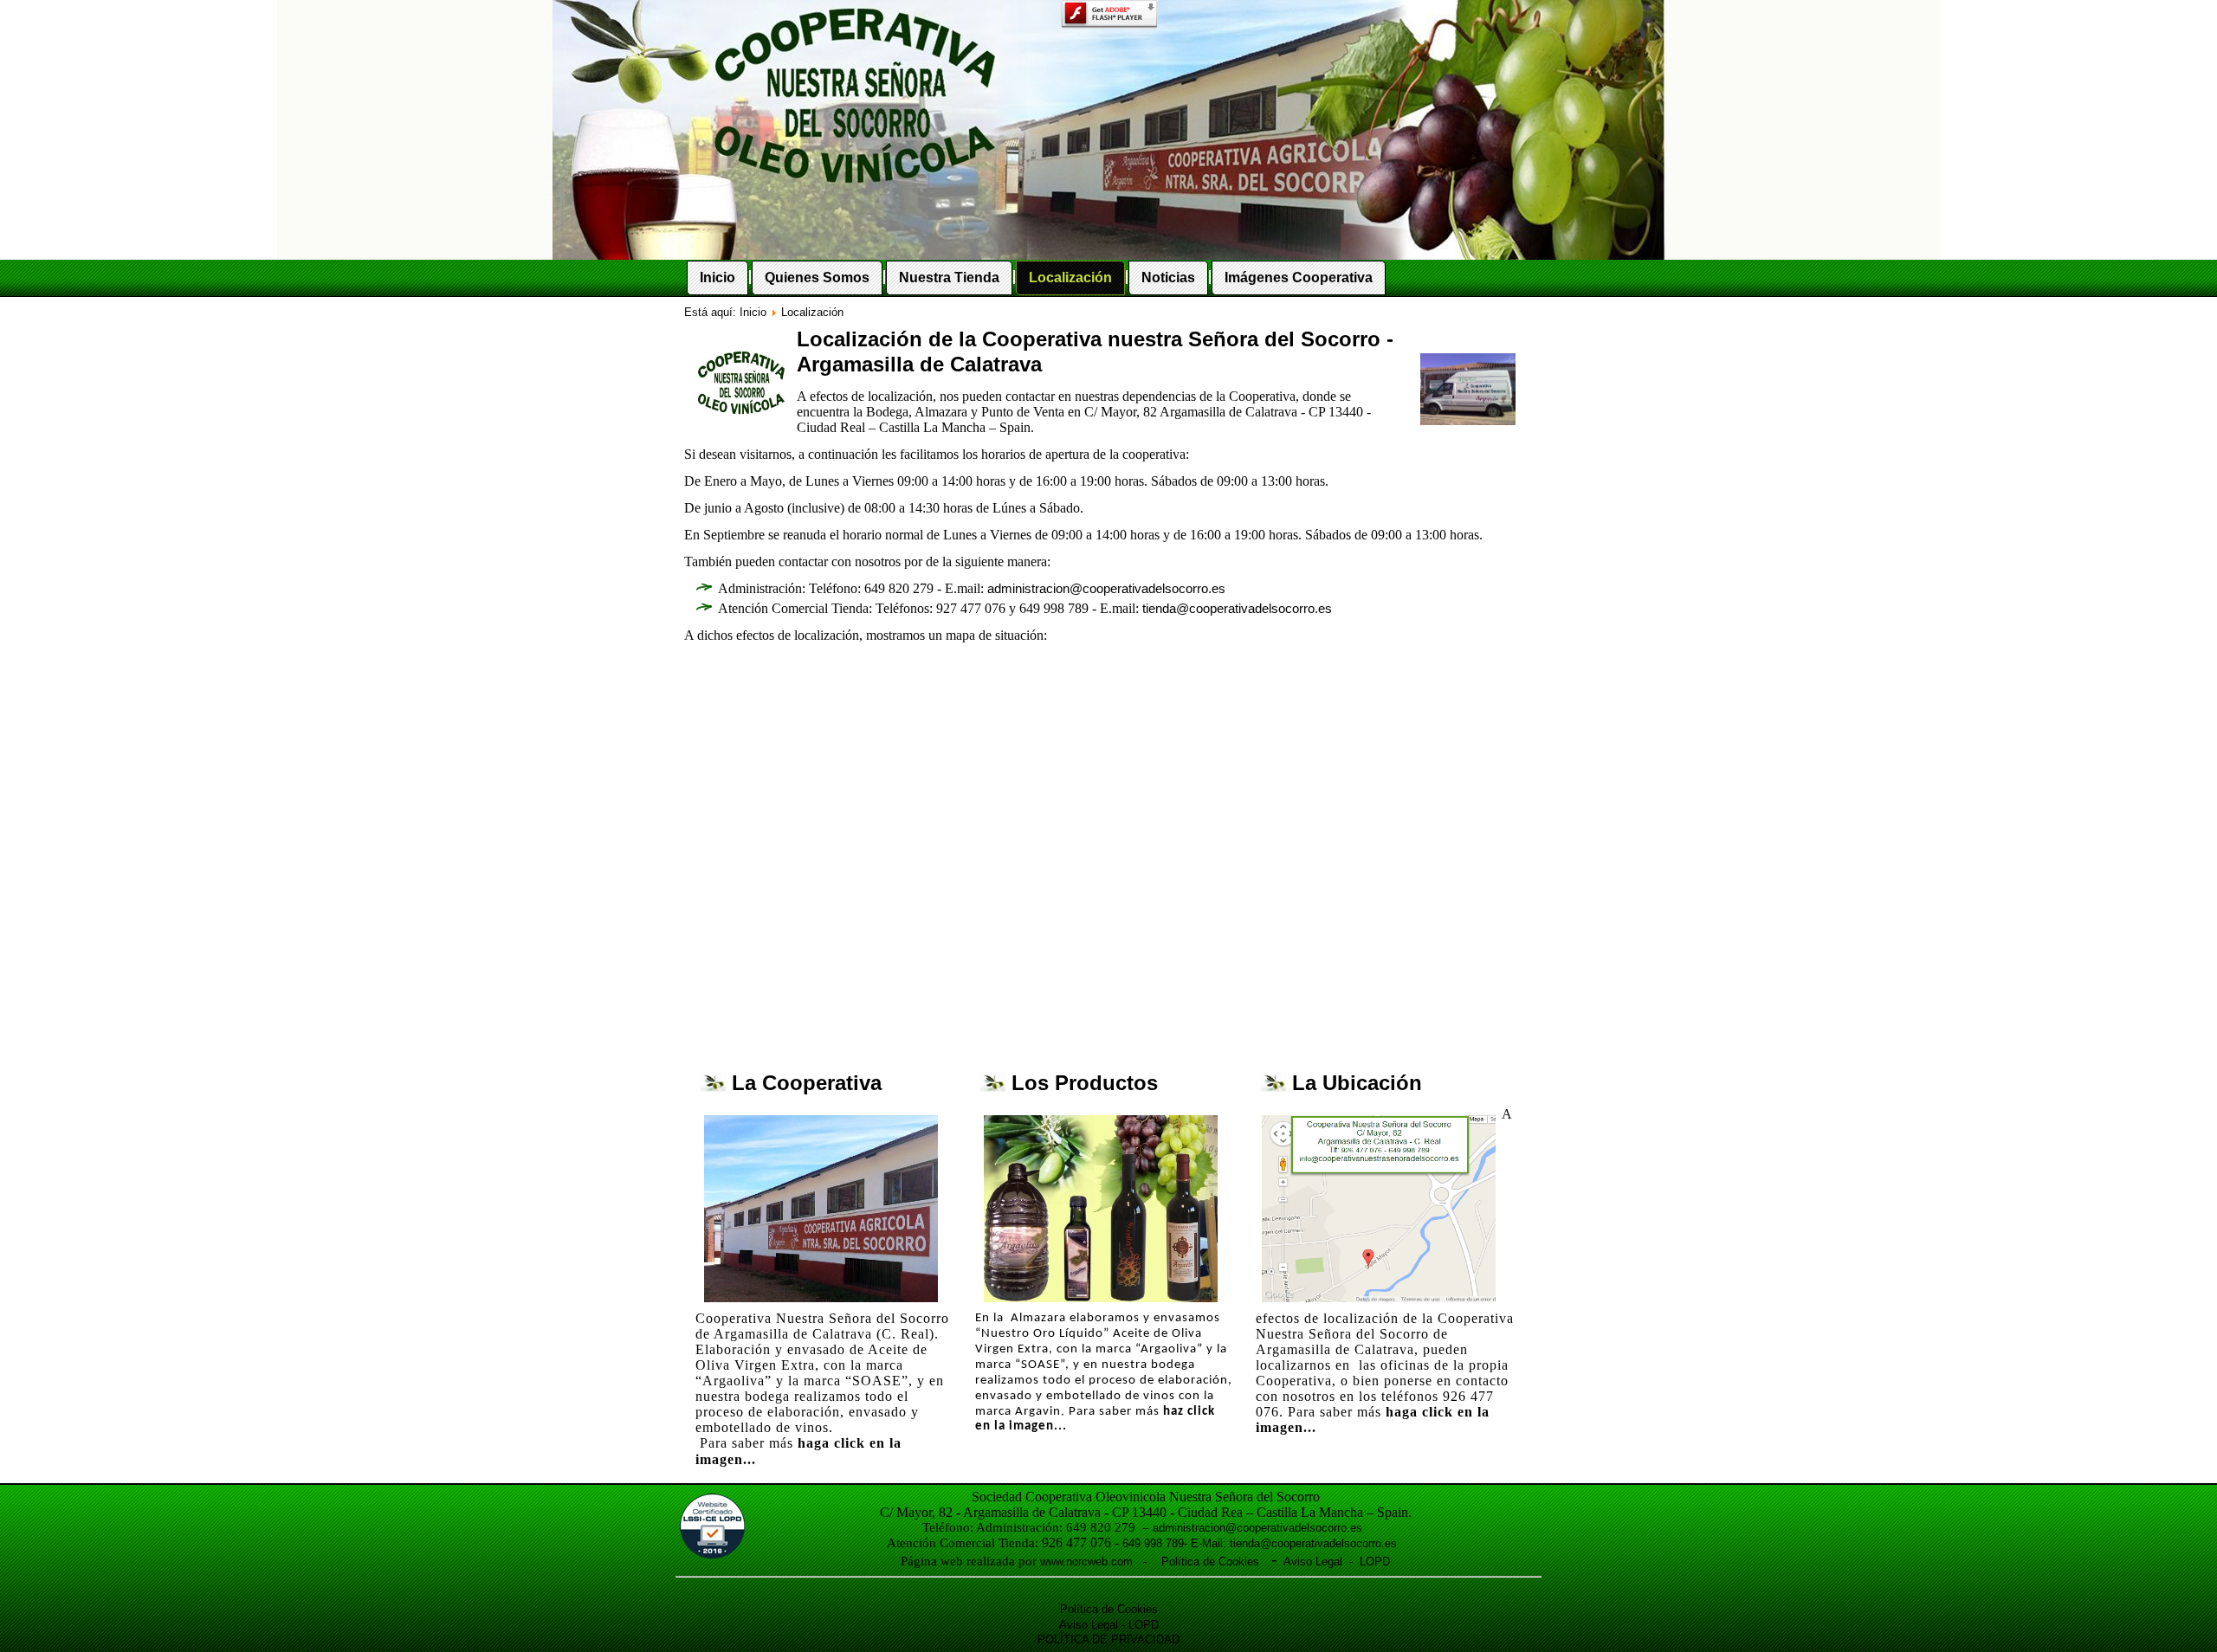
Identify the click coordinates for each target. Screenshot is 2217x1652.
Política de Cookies (1212, 1562)
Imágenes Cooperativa (1299, 277)
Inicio (717, 277)
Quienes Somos (817, 277)
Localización (1070, 277)
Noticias (1168, 277)
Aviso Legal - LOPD (1333, 1562)
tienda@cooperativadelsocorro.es (1237, 609)
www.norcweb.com (1086, 1562)
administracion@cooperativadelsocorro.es (1106, 589)
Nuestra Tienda (949, 277)
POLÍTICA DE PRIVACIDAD (1108, 1639)
